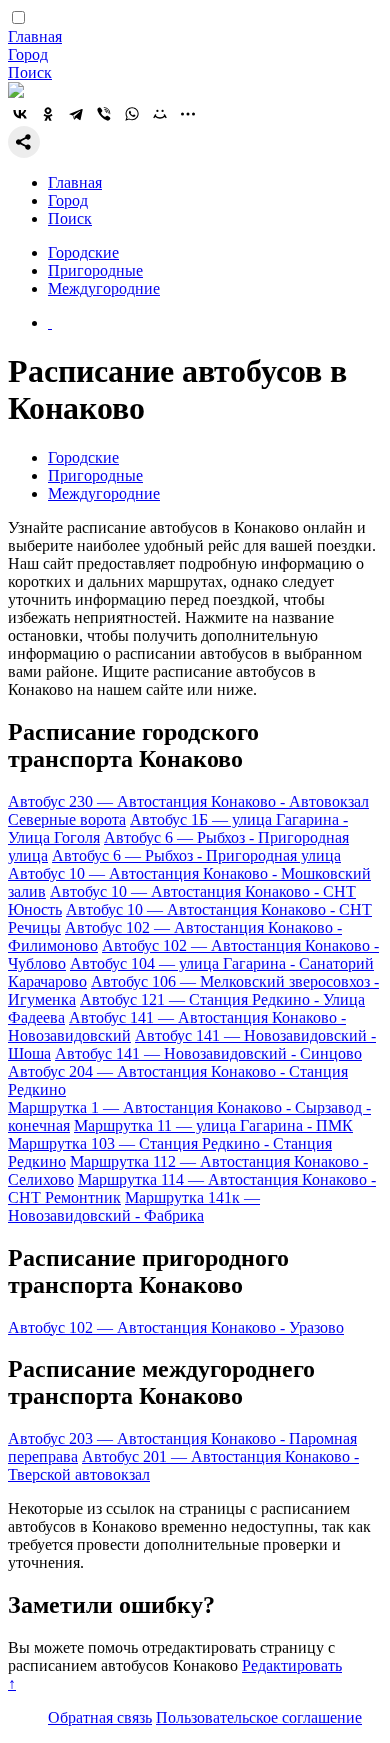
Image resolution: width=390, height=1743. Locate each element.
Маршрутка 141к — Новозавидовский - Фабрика (134, 1206)
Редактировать (292, 1665)
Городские (83, 252)
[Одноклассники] (48, 114)
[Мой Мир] (160, 114)
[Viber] (104, 114)
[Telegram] (76, 114)
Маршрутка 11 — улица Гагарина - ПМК (213, 1125)
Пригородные (95, 270)
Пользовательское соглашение (259, 1717)
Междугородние (104, 288)
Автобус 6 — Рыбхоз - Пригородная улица (196, 855)
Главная (35, 36)
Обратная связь (100, 1717)
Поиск (30, 72)
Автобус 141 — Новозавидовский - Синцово (208, 1053)
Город (28, 54)
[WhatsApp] (132, 114)
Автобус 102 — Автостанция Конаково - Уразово (176, 1327)
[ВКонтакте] (20, 114)
